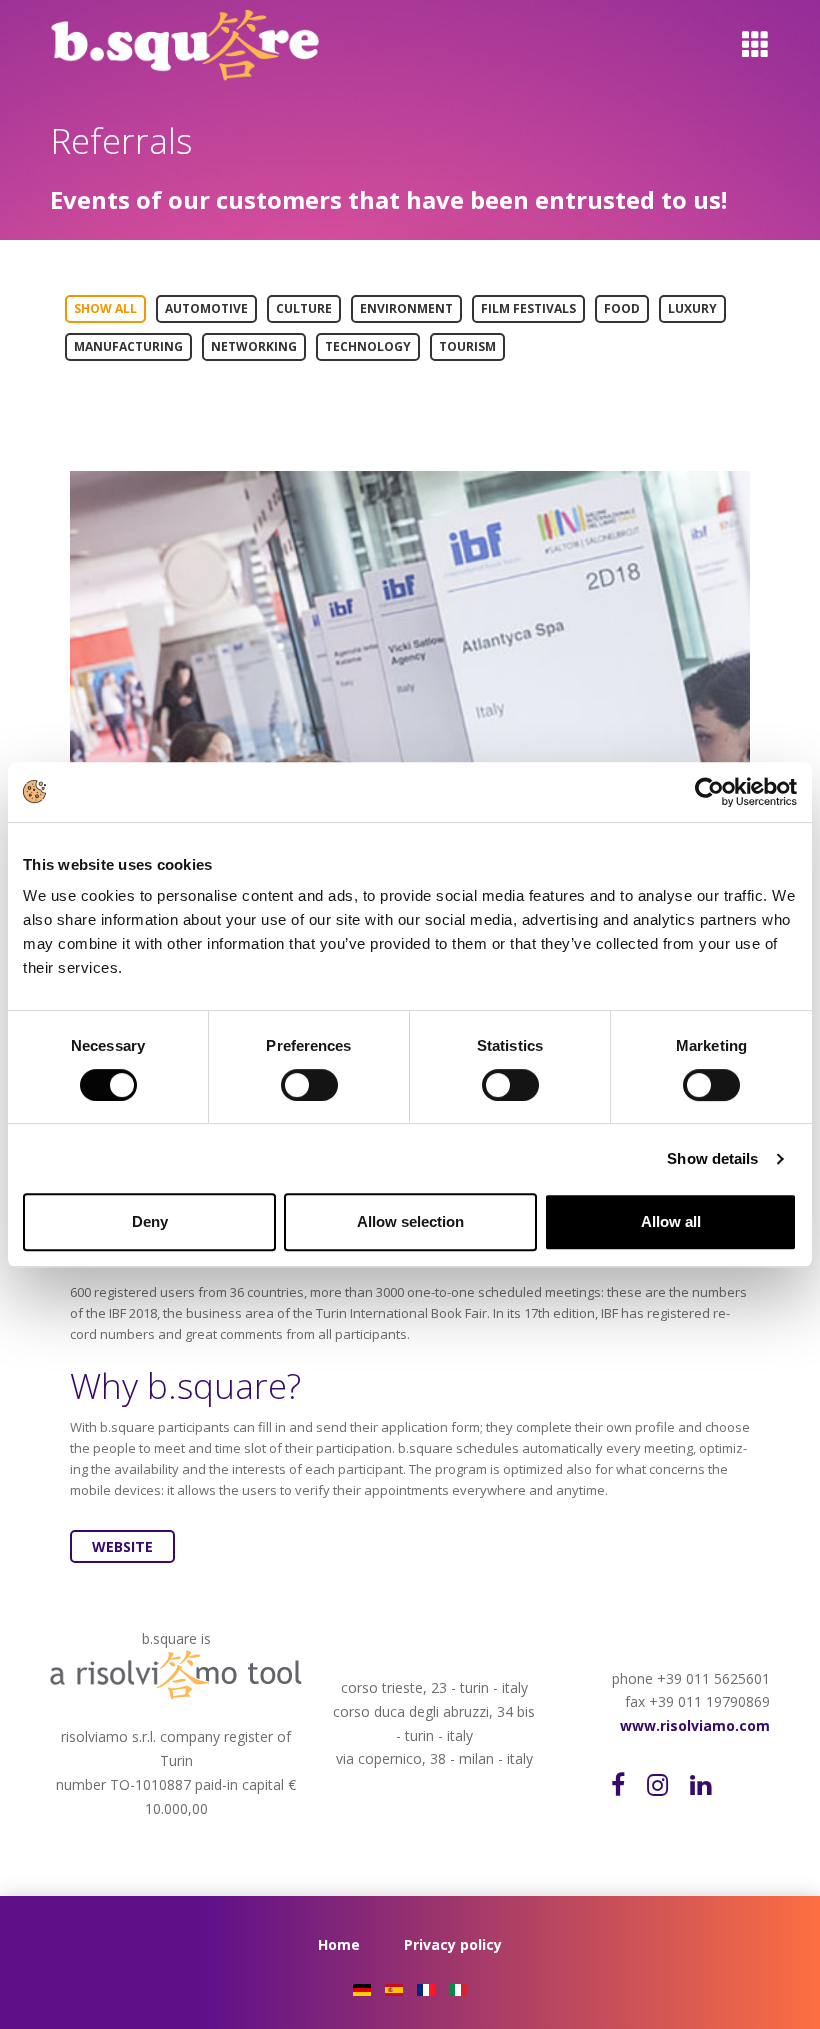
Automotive (206, 308)
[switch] (326, 1085)
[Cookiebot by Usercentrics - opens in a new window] (709, 792)
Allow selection (410, 1221)
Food (622, 308)
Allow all (671, 1221)
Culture (304, 308)
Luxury (692, 308)
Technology (368, 346)
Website (122, 1546)
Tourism (467, 346)
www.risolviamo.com (695, 1725)
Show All (105, 308)
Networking (254, 346)
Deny (150, 1221)
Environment (406, 308)
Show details (712, 1158)
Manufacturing (128, 346)
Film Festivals (528, 308)
